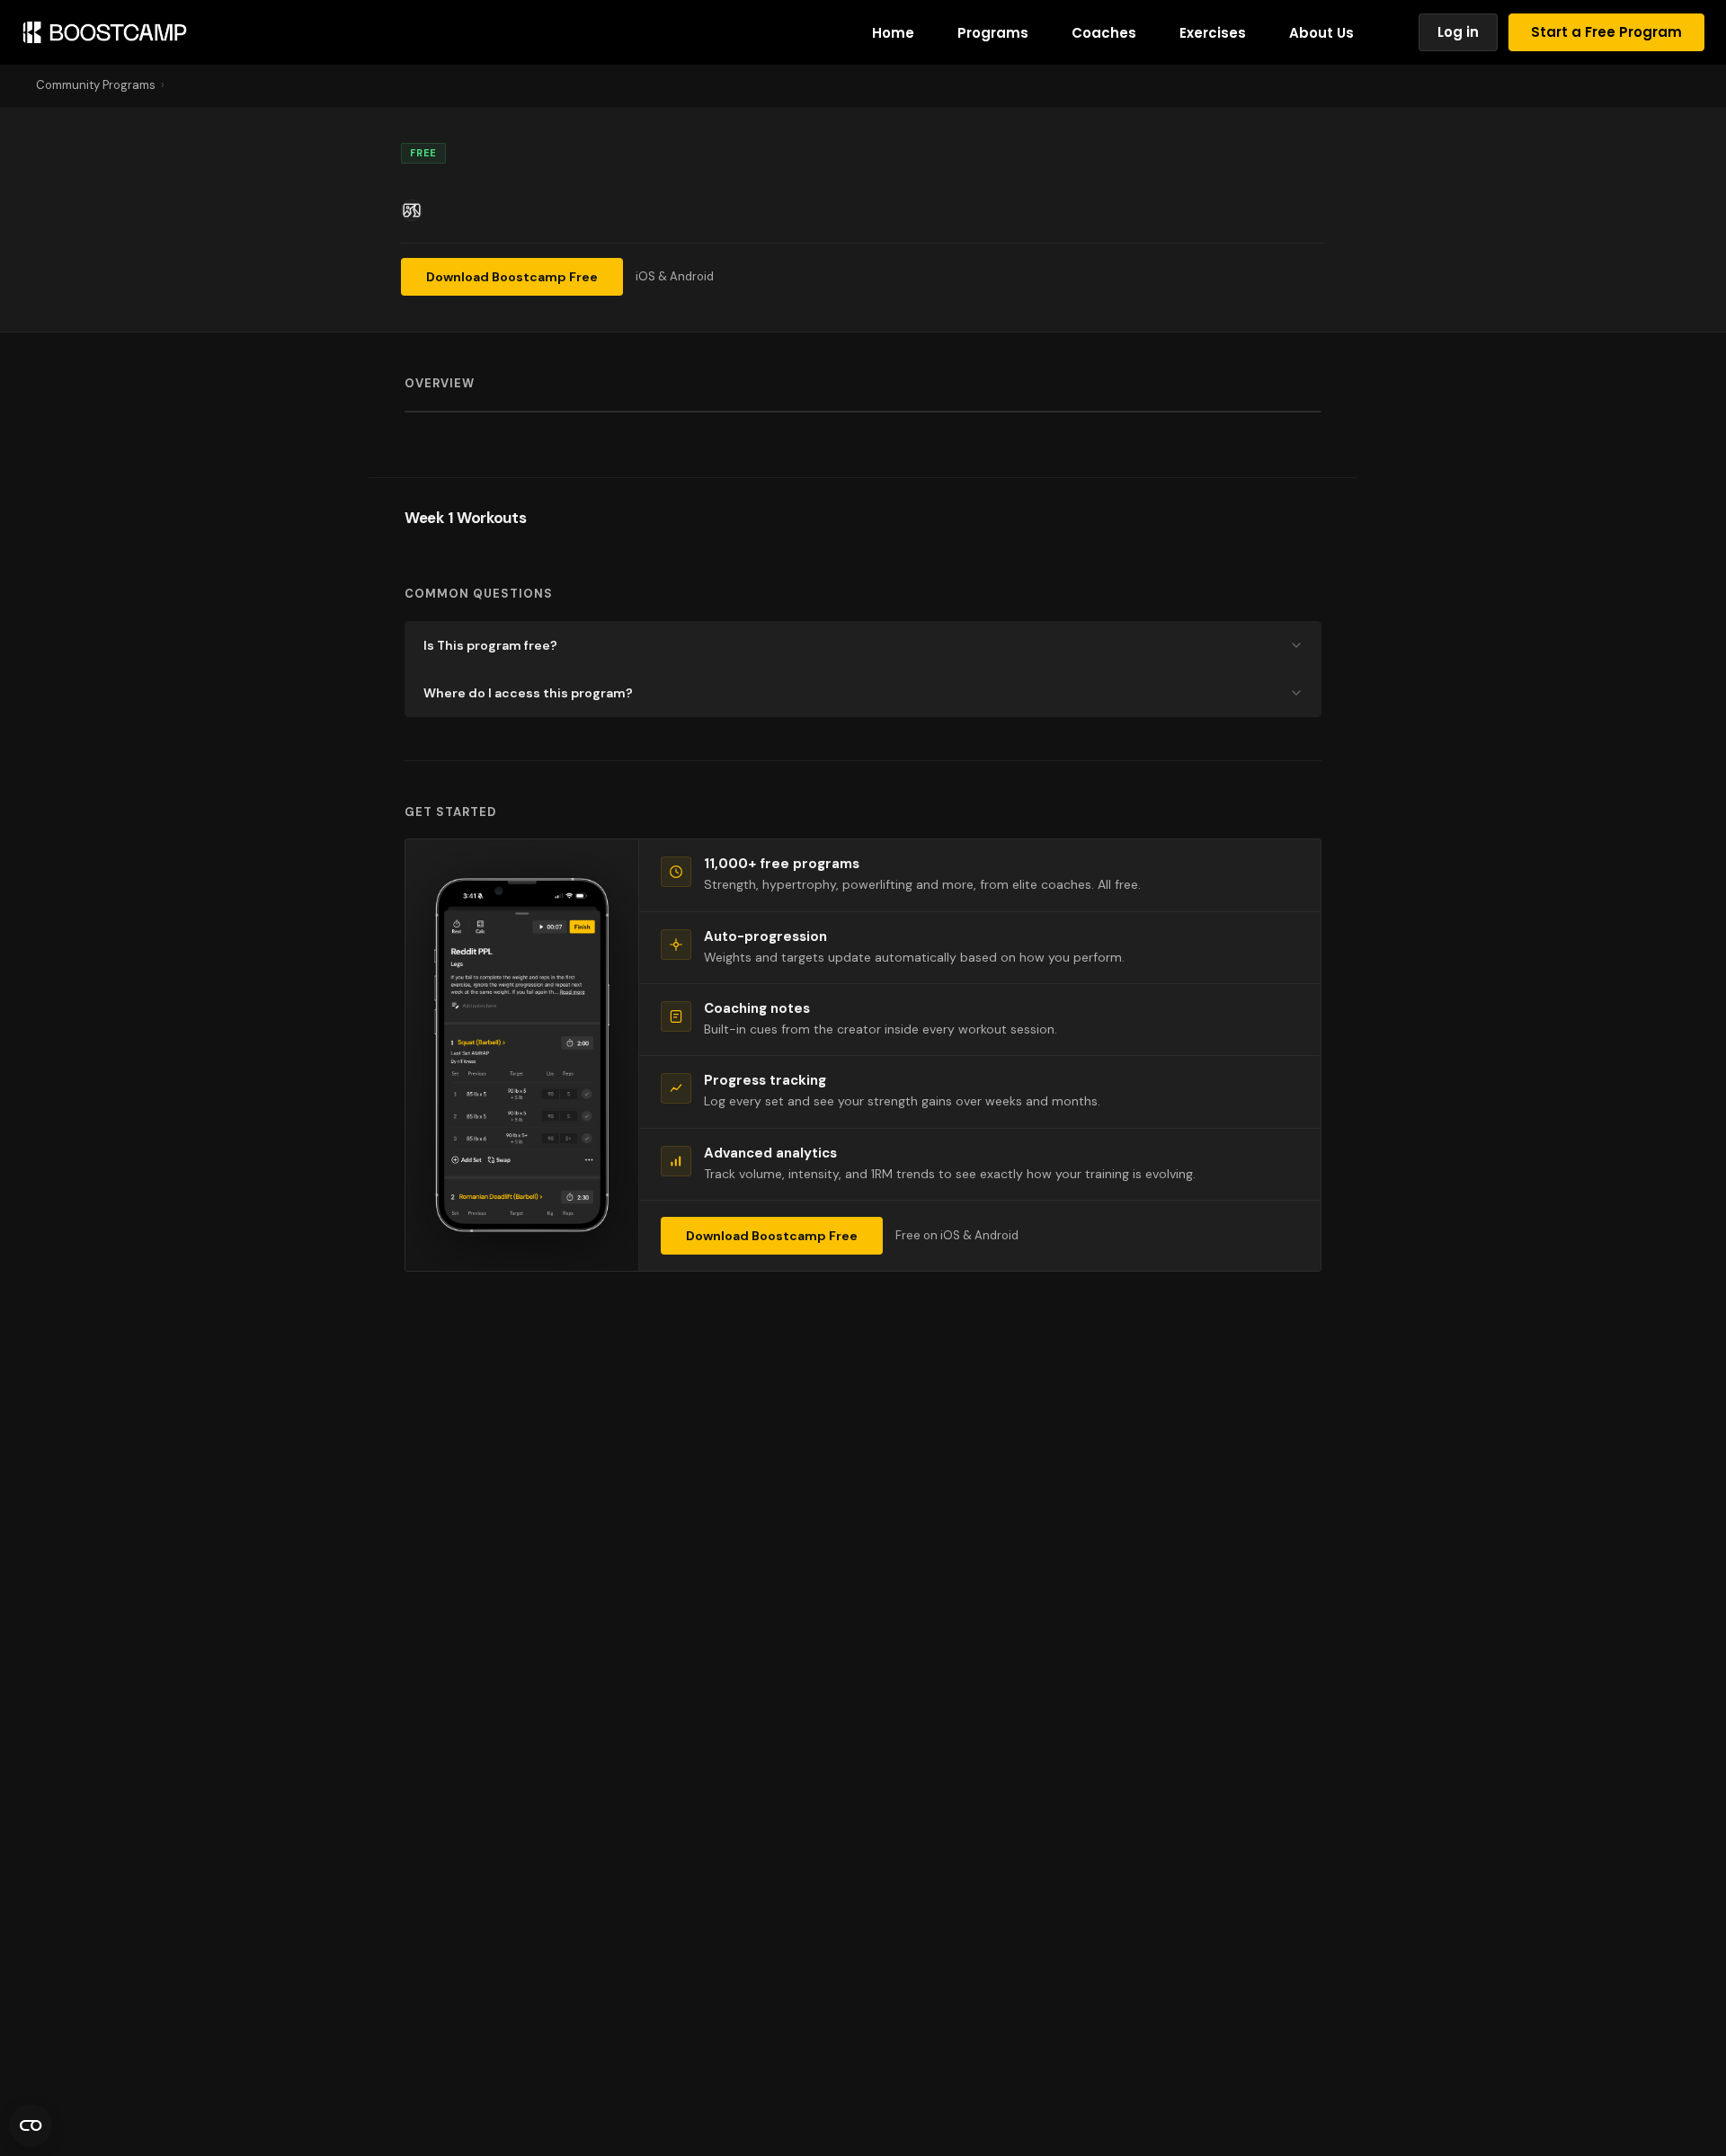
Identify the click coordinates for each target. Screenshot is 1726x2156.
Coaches (1104, 33)
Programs (993, 33)
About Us (1321, 33)
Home (893, 33)
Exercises (1213, 33)
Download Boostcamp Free (512, 277)
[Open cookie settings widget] (31, 2125)
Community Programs (96, 85)
